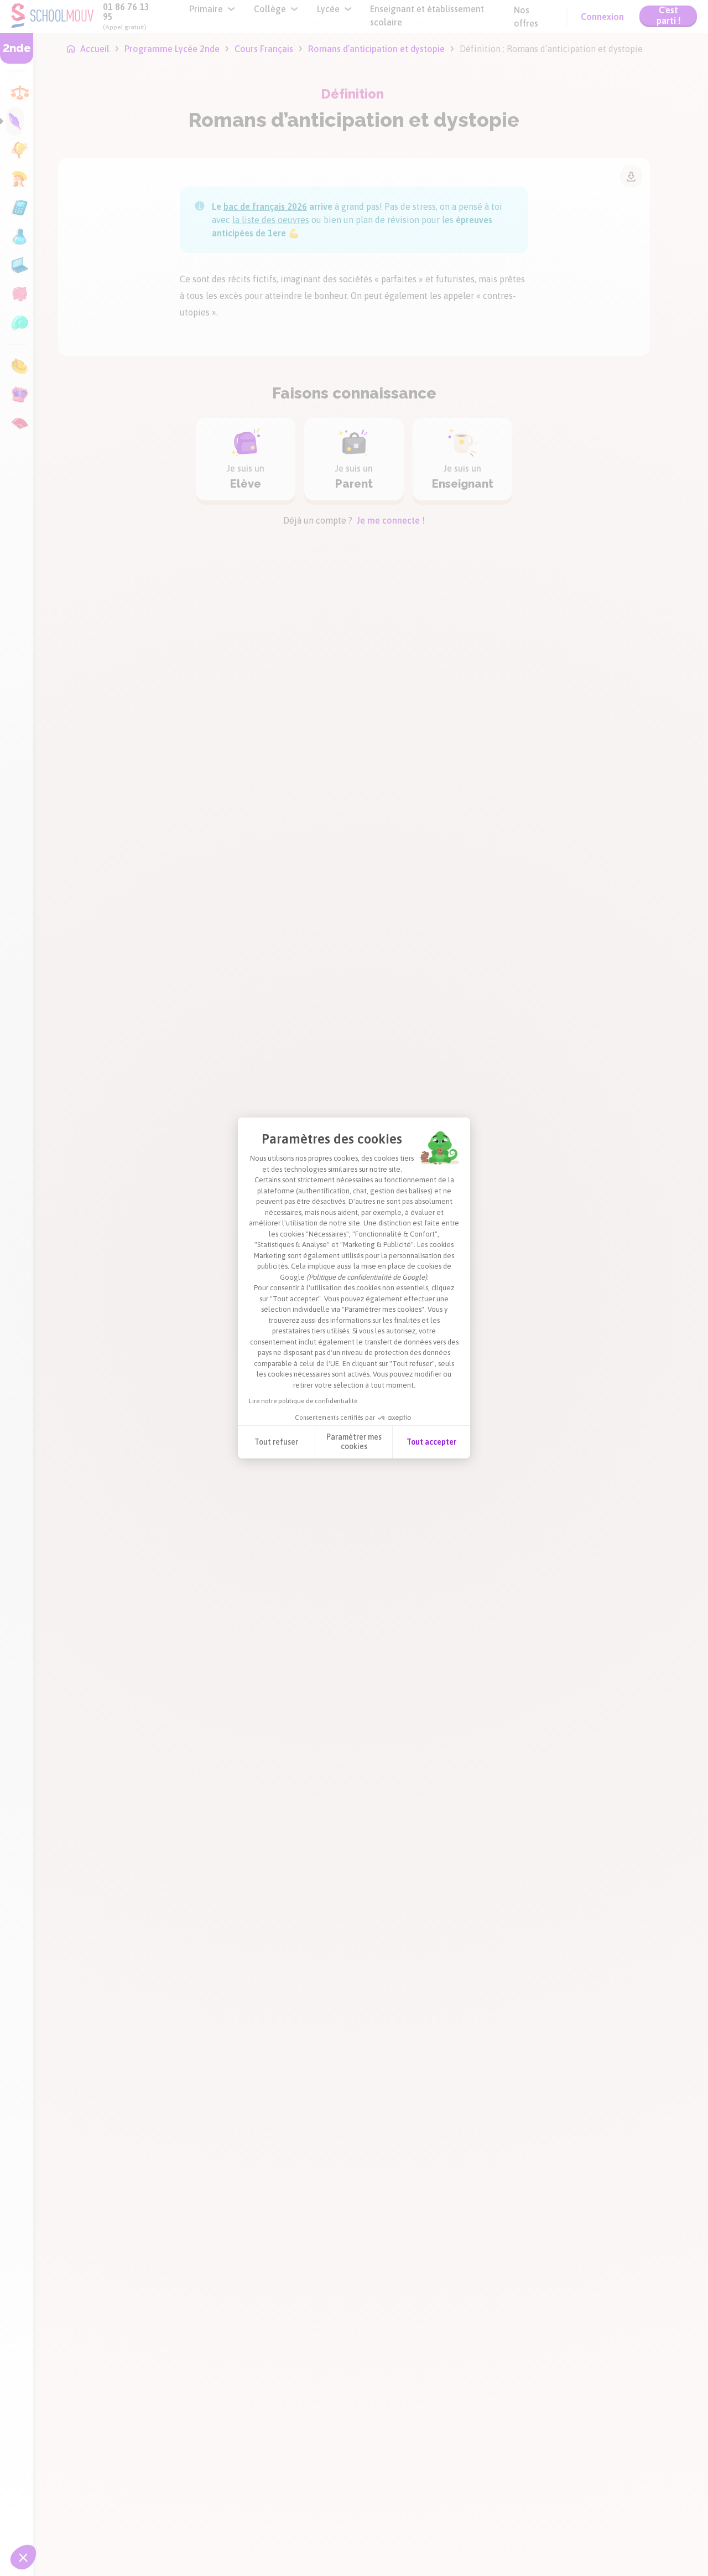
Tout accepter (431, 1442)
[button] (23, 2557)
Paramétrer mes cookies (354, 1442)
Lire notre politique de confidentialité (303, 1401)
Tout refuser (276, 1442)
